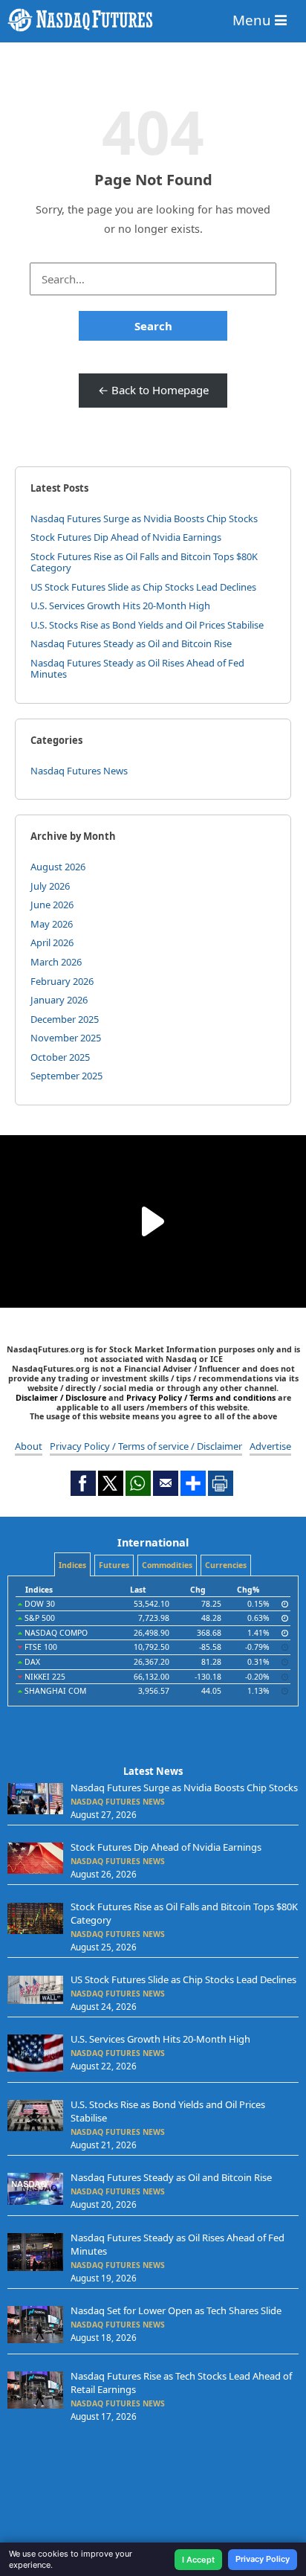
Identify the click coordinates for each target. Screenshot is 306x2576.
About (29, 1446)
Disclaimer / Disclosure (62, 1397)
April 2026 (52, 942)
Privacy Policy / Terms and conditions (201, 1397)
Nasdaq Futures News (79, 771)
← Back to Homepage (153, 390)
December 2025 (65, 1019)
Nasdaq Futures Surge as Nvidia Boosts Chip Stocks (144, 518)
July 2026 (50, 886)
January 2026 (59, 1000)
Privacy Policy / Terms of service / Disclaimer (146, 1446)
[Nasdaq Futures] (153, 20)
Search (153, 326)
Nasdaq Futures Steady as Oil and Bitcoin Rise (131, 643)
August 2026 (58, 867)
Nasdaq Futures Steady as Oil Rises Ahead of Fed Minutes (137, 669)
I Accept (198, 2560)
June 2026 (52, 905)
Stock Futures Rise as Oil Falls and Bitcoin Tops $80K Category (144, 562)
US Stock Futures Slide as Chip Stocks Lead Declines (143, 587)
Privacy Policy (263, 2559)
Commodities (167, 1565)
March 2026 (56, 962)
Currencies (226, 1565)
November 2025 (66, 1038)
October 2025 (60, 1057)
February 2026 (62, 981)
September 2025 (66, 1076)
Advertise (270, 1446)
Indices (72, 1565)
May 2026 (52, 924)
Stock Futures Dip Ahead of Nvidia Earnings (126, 537)
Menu (254, 20)
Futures (114, 1565)
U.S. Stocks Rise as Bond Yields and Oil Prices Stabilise (147, 625)
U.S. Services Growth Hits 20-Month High (120, 606)
